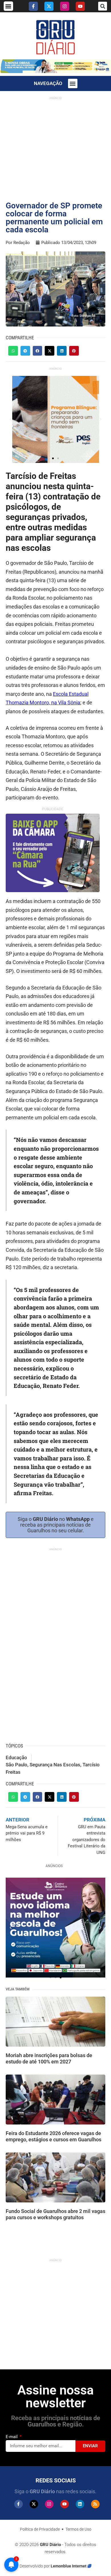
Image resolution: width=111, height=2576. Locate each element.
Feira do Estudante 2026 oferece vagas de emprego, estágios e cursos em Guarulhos (54, 2136)
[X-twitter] (49, 6)
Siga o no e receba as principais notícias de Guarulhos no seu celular (56, 1525)
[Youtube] (80, 6)
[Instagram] (65, 6)
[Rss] (95, 2504)
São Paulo (17, 1765)
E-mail (12, 2437)
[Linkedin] (80, 2504)
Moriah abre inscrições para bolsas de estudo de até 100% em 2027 (49, 2058)
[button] (8, 6)
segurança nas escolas (55, 1765)
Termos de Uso (78, 2529)
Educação (16, 1757)
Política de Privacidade (40, 2529)
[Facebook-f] (33, 6)
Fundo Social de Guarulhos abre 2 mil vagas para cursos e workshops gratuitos (55, 2214)
